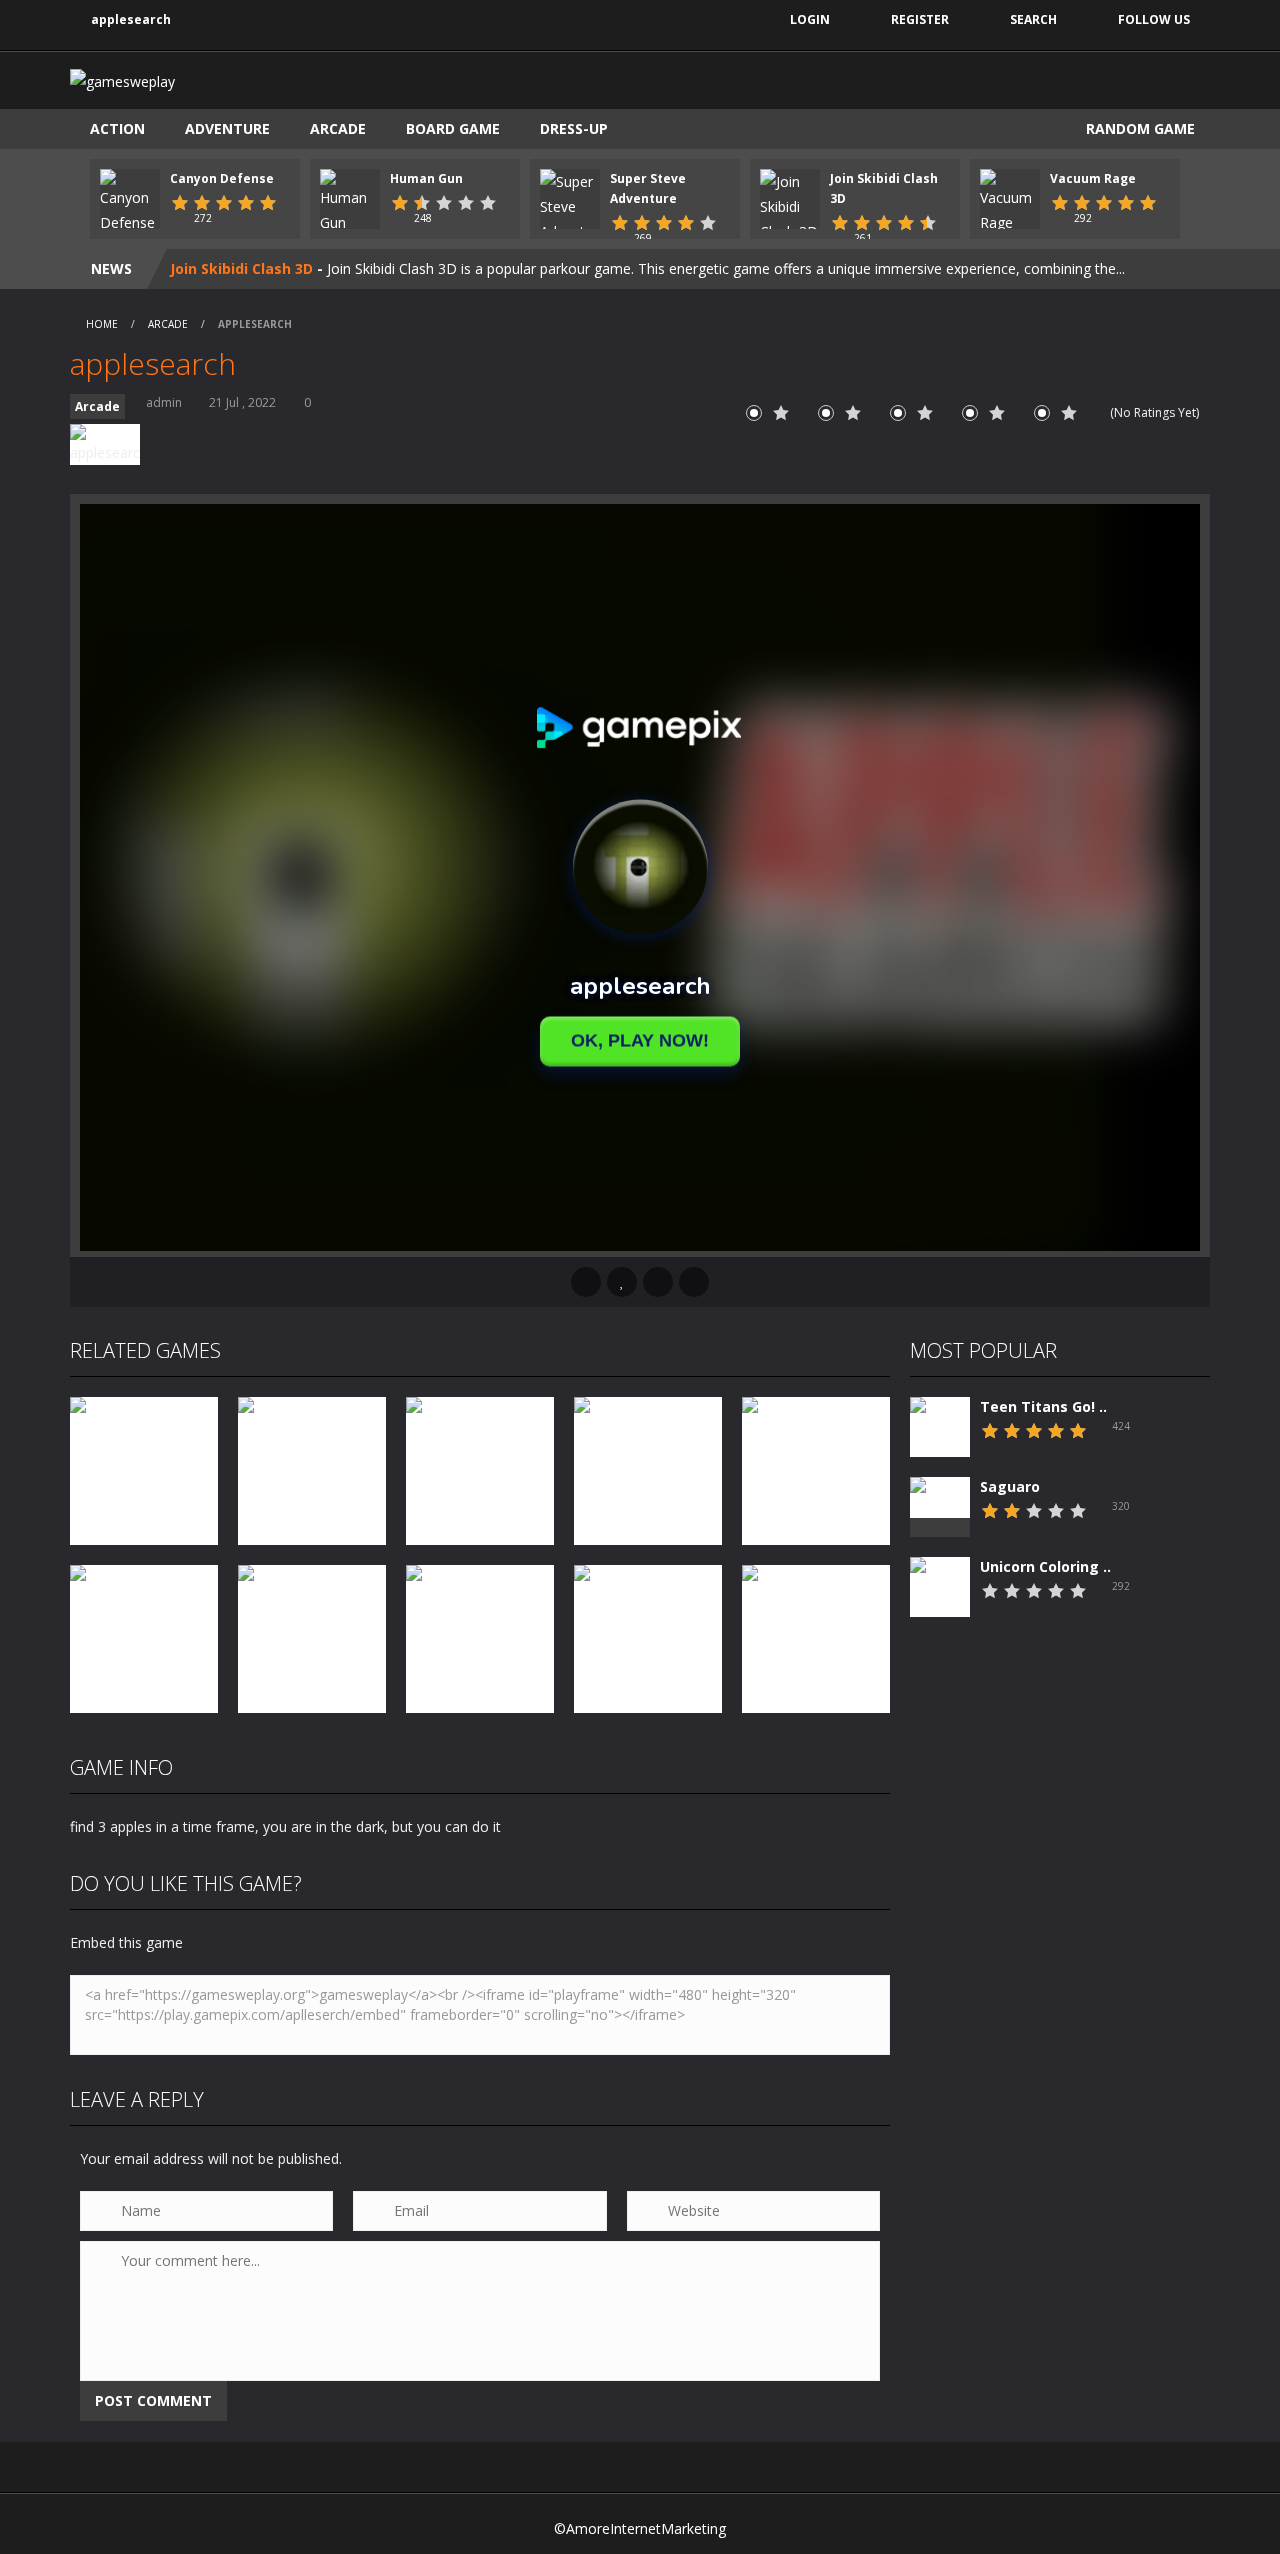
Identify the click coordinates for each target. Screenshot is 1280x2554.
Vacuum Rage (1093, 178)
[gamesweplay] (122, 79)
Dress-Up (574, 128)
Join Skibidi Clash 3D (241, 268)
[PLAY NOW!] (130, 200)
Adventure (227, 128)
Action (117, 128)
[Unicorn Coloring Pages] (940, 1601)
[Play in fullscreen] (658, 1282)
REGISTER (920, 19)
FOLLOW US (1154, 19)
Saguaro (1010, 1486)
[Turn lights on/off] (586, 1282)
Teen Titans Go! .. (1043, 1406)
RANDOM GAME (1138, 128)
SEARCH (1033, 19)
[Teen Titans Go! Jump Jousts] (940, 1445)
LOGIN (810, 19)
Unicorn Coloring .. (1045, 1566)
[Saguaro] (940, 1496)
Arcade (338, 128)
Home (102, 324)
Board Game (453, 128)
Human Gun (426, 178)
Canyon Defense (222, 178)
